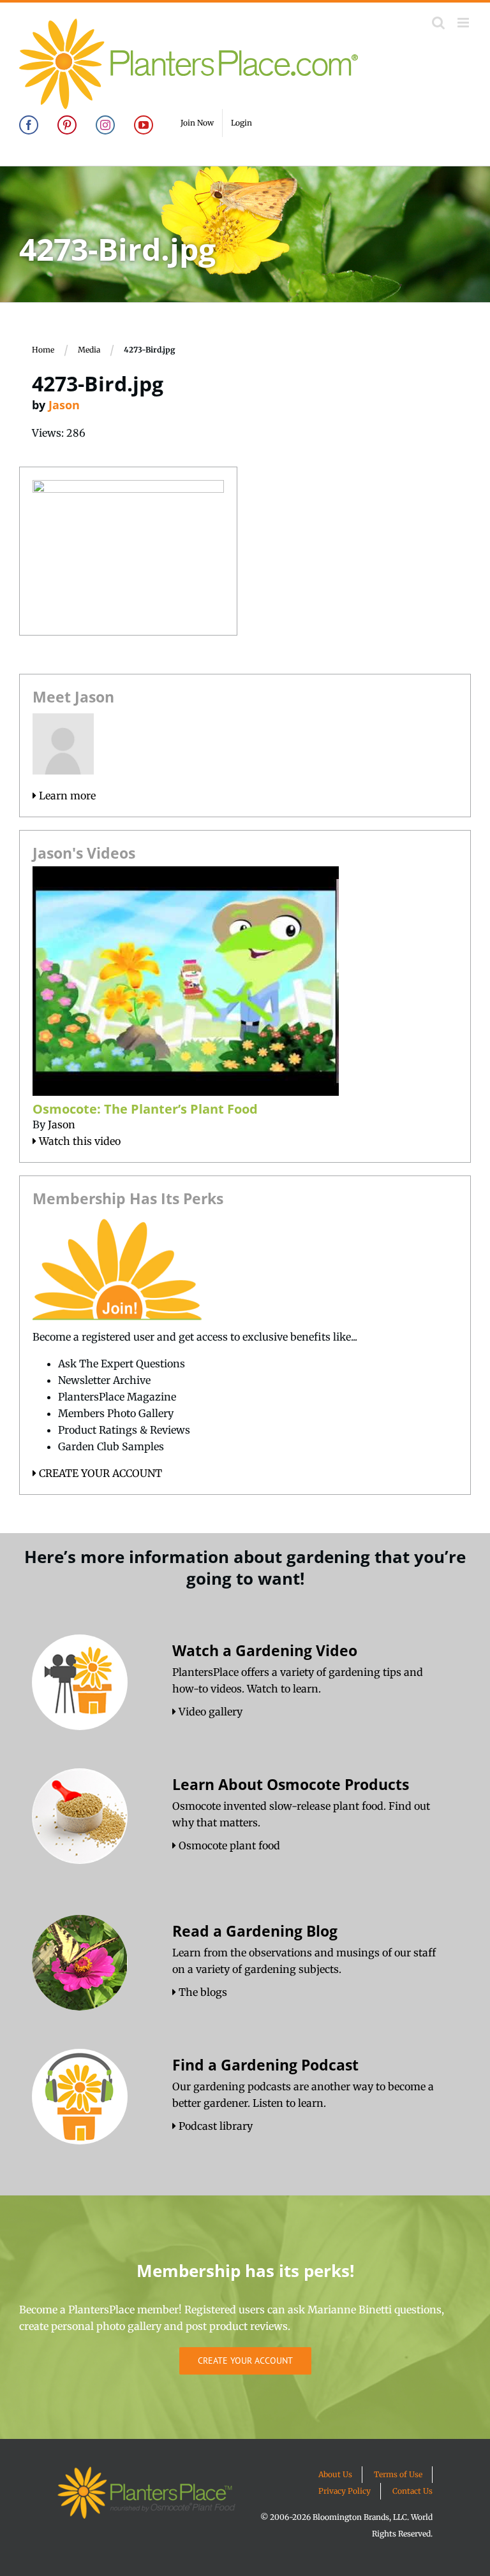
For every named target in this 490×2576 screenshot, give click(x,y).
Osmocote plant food (228, 1845)
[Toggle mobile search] (438, 23)
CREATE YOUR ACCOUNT (99, 1473)
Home (43, 350)
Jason (64, 405)
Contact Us (412, 2491)
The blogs (202, 1992)
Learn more (66, 796)
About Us (335, 2474)
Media (89, 350)
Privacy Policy (345, 2491)
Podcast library (214, 2126)
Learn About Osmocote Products (291, 1784)
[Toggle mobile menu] (464, 23)
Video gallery (209, 1712)
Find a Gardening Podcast (265, 2065)
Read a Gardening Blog (255, 1931)
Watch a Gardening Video (265, 1650)
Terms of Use (398, 2474)
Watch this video (78, 1141)
